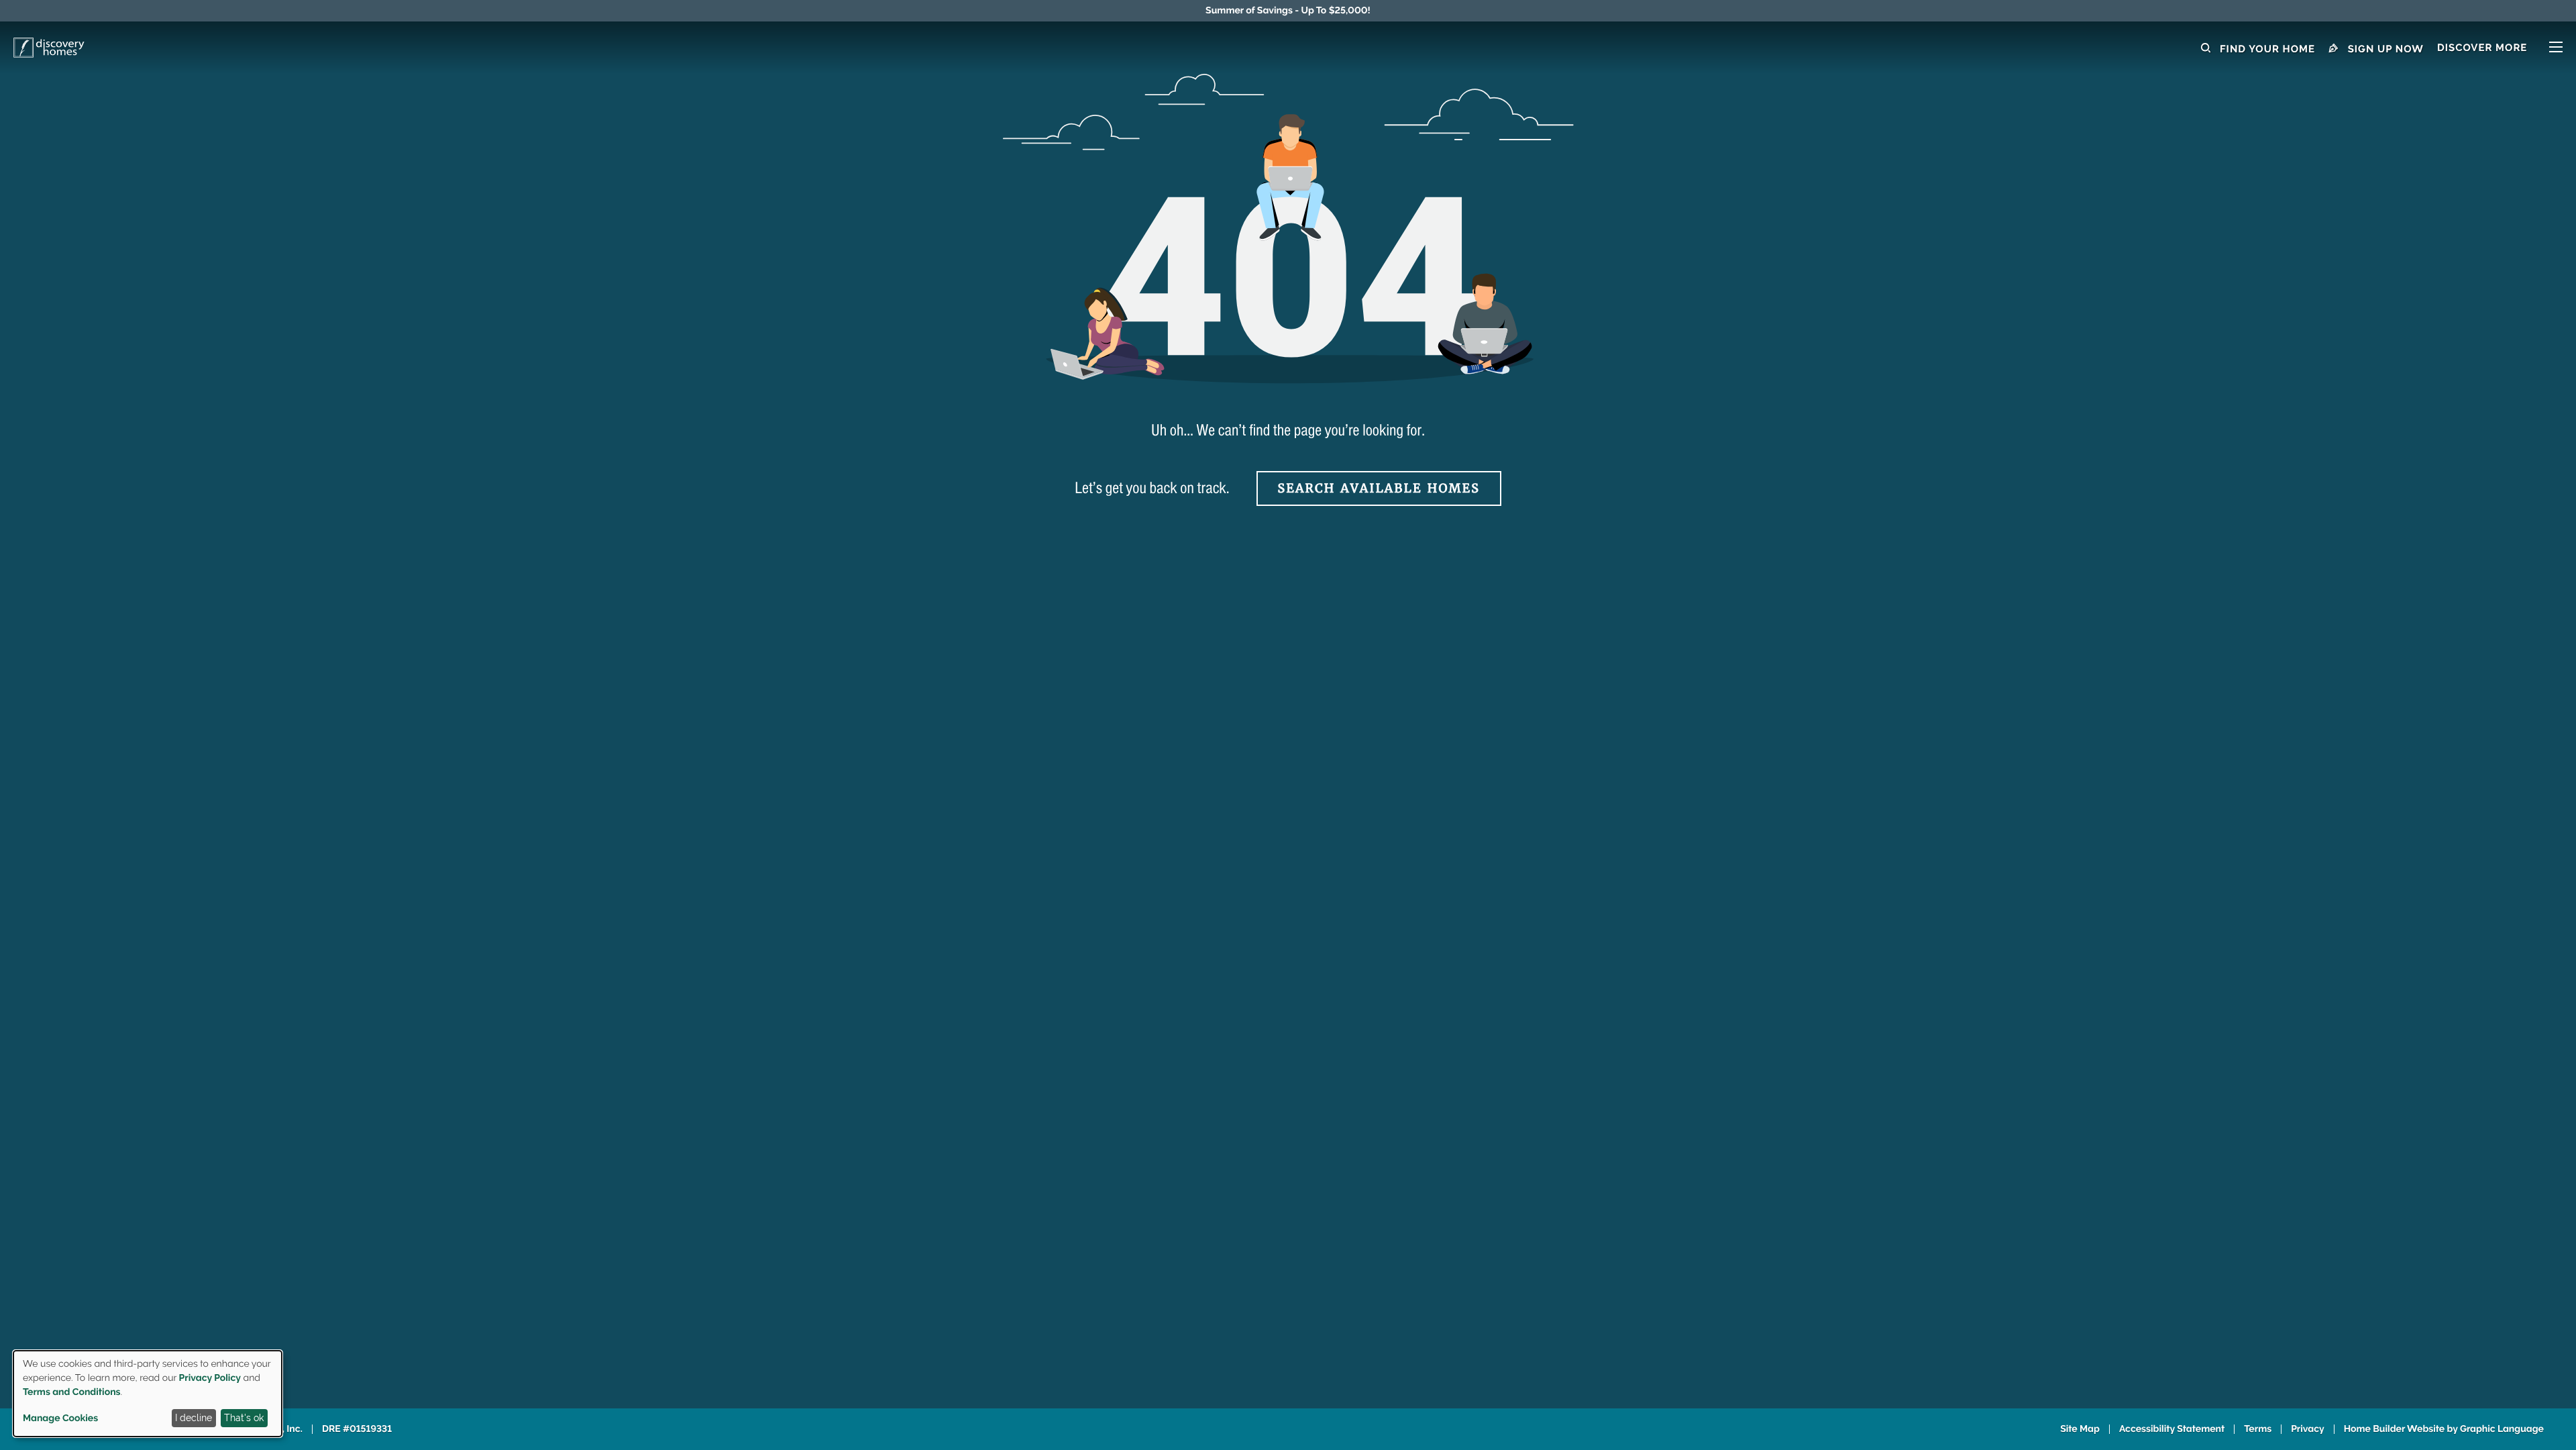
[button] (2500, 49)
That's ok (244, 1418)
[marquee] (1288, 11)
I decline (194, 1418)
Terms (2258, 1429)
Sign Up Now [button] (2384, 49)
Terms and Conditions (72, 1392)
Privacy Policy (210, 1378)
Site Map (2080, 1429)
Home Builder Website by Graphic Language (2444, 1429)
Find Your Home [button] (2266, 49)
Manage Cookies (60, 1418)
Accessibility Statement (2172, 1429)
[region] (1288, 11)
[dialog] (148, 1394)
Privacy (2308, 1429)
